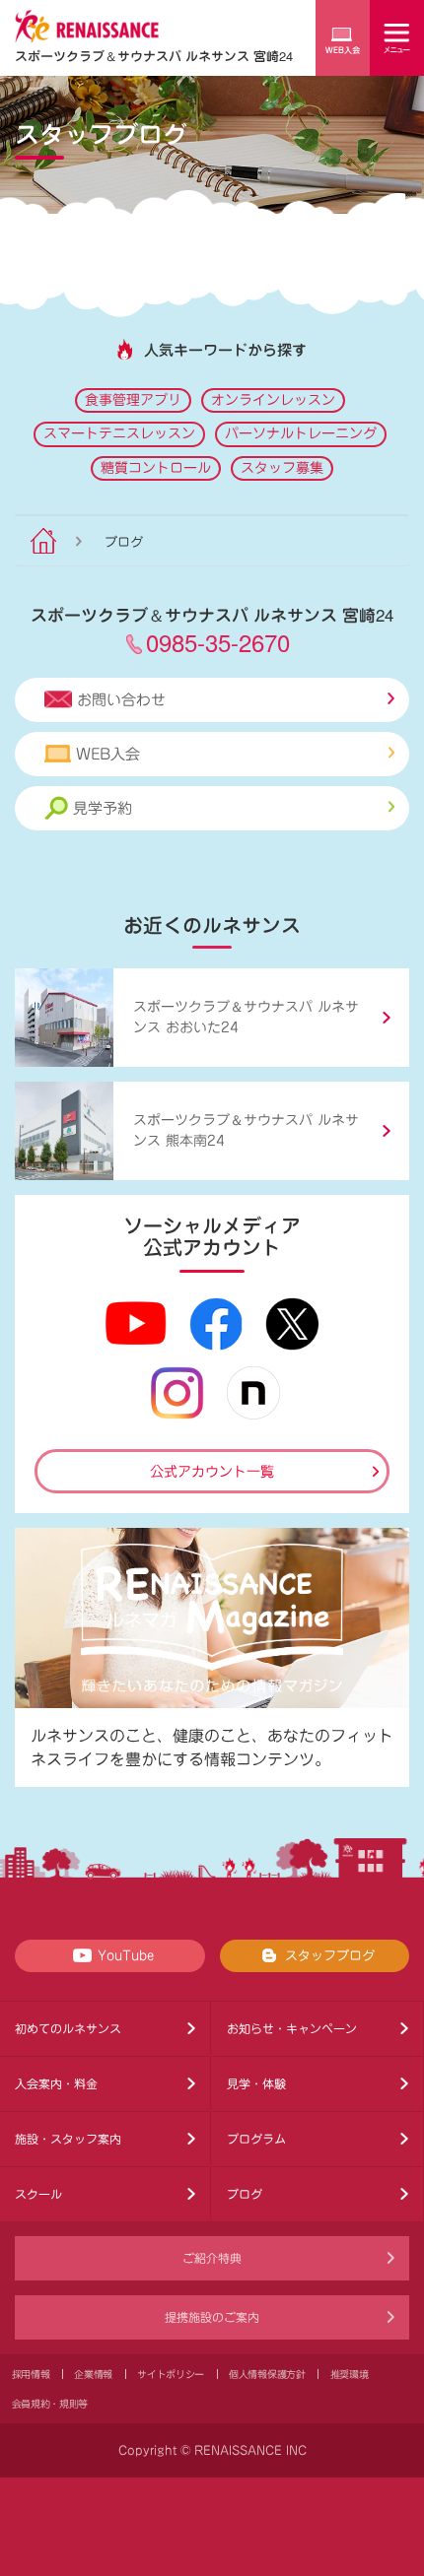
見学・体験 (256, 2083)
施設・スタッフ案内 (68, 2139)
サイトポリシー (171, 2374)
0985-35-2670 (218, 642)
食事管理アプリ (133, 400)
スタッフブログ (330, 1956)
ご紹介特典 (212, 2258)
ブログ (245, 2194)
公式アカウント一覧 (212, 1472)
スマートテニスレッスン (119, 433)
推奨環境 (350, 2374)
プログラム (256, 2139)
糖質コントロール (156, 468)
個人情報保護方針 (267, 2374)
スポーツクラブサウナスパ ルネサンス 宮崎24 (154, 56)
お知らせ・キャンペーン (292, 2028)
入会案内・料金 (56, 2083)
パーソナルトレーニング (301, 433)
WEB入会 (108, 754)
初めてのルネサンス (68, 2028)
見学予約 (103, 808)
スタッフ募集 (282, 468)
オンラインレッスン (273, 400)
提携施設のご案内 (212, 2317)
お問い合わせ (121, 700)
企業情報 (93, 2374)
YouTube (126, 1956)
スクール (38, 2194)
